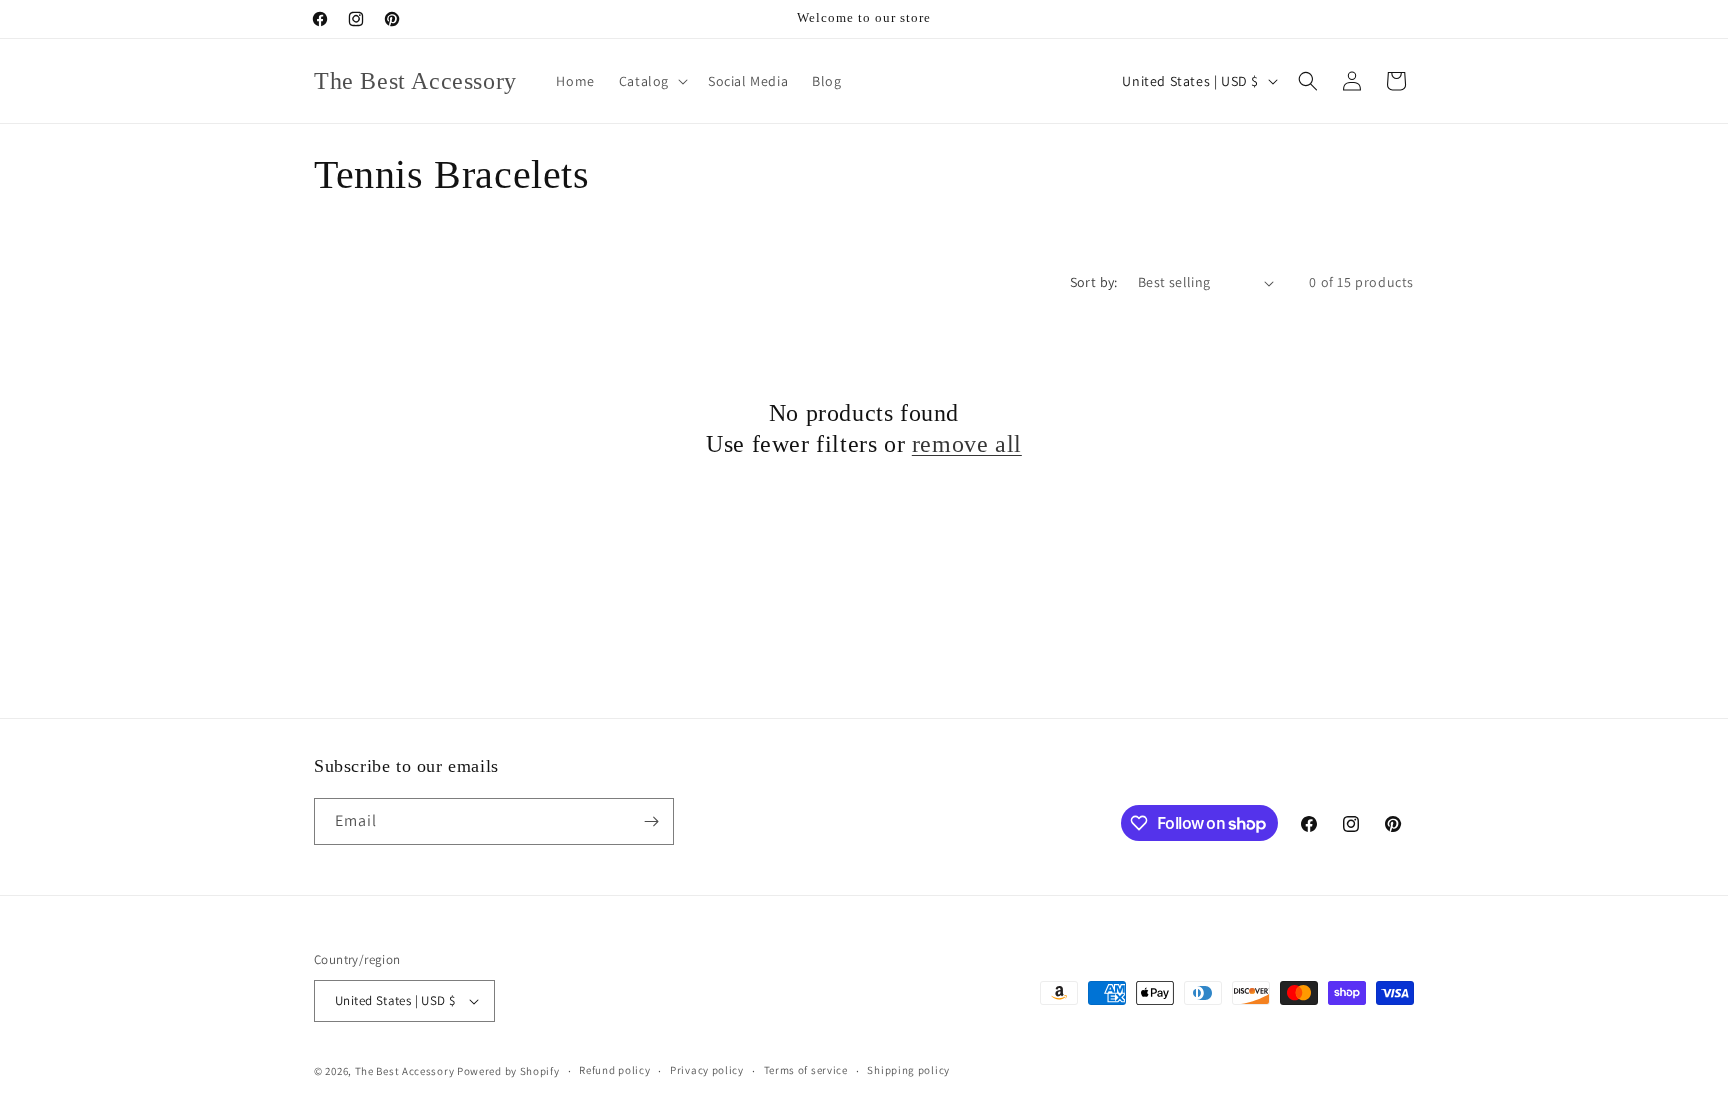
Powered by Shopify (508, 1071)
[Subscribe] (651, 821)
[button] (651, 81)
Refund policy (614, 1070)
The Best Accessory (405, 1071)
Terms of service (806, 1070)
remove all (967, 444)
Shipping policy (908, 1070)
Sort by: (1094, 282)
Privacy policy (707, 1070)
